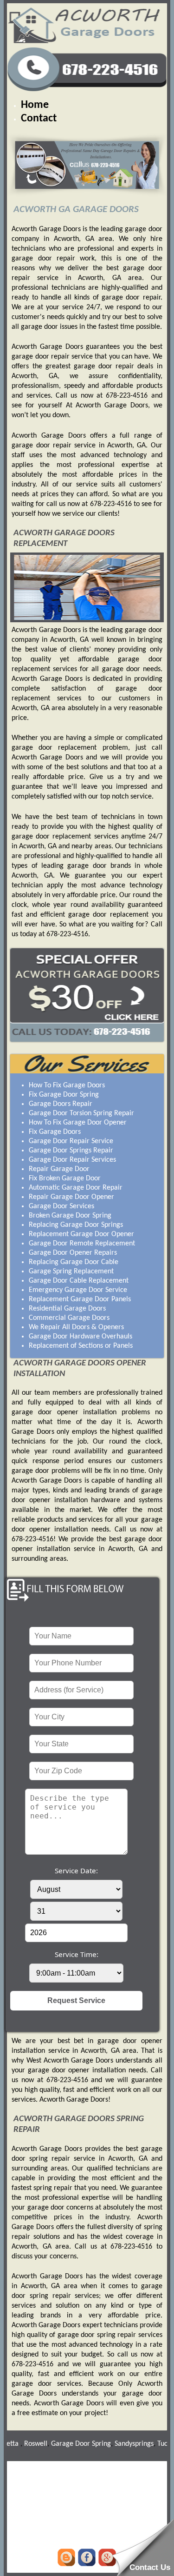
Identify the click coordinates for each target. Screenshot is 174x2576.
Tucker (150, 2444)
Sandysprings (117, 2444)
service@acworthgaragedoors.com (87, 2506)
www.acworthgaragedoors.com (87, 2488)
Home (35, 105)
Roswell (19, 2444)
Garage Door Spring (64, 2444)
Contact (39, 119)
